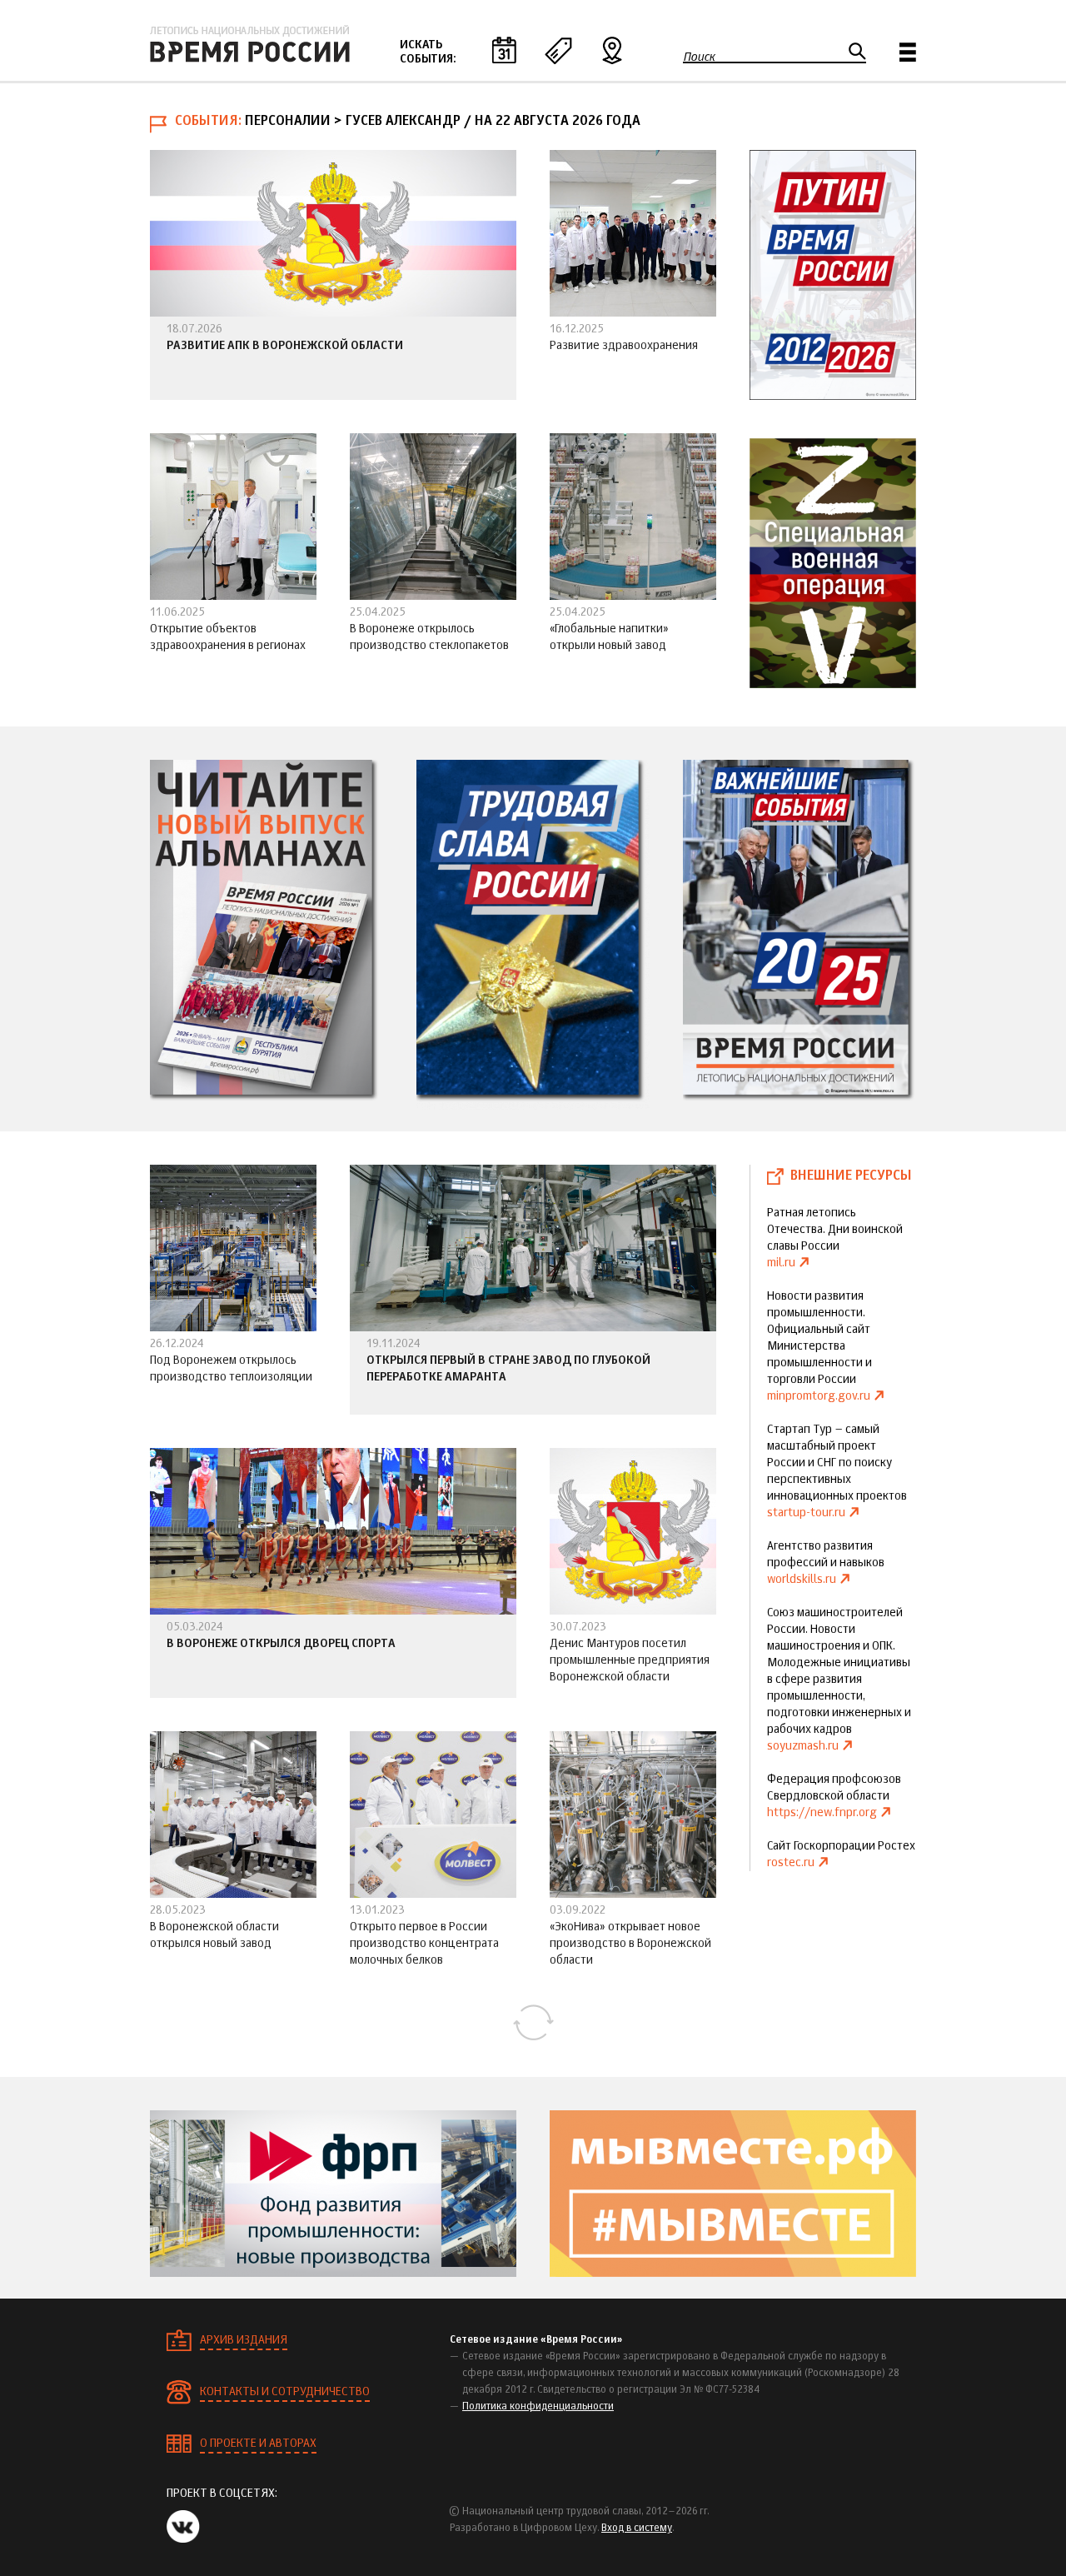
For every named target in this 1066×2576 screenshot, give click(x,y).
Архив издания (244, 2340)
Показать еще (533, 2023)
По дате (504, 50)
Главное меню (908, 52)
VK (183, 2526)
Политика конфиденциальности (538, 2407)
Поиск (699, 57)
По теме (558, 50)
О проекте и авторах (258, 2444)
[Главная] (250, 44)
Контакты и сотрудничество (285, 2392)
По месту (612, 50)
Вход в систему (637, 2529)
